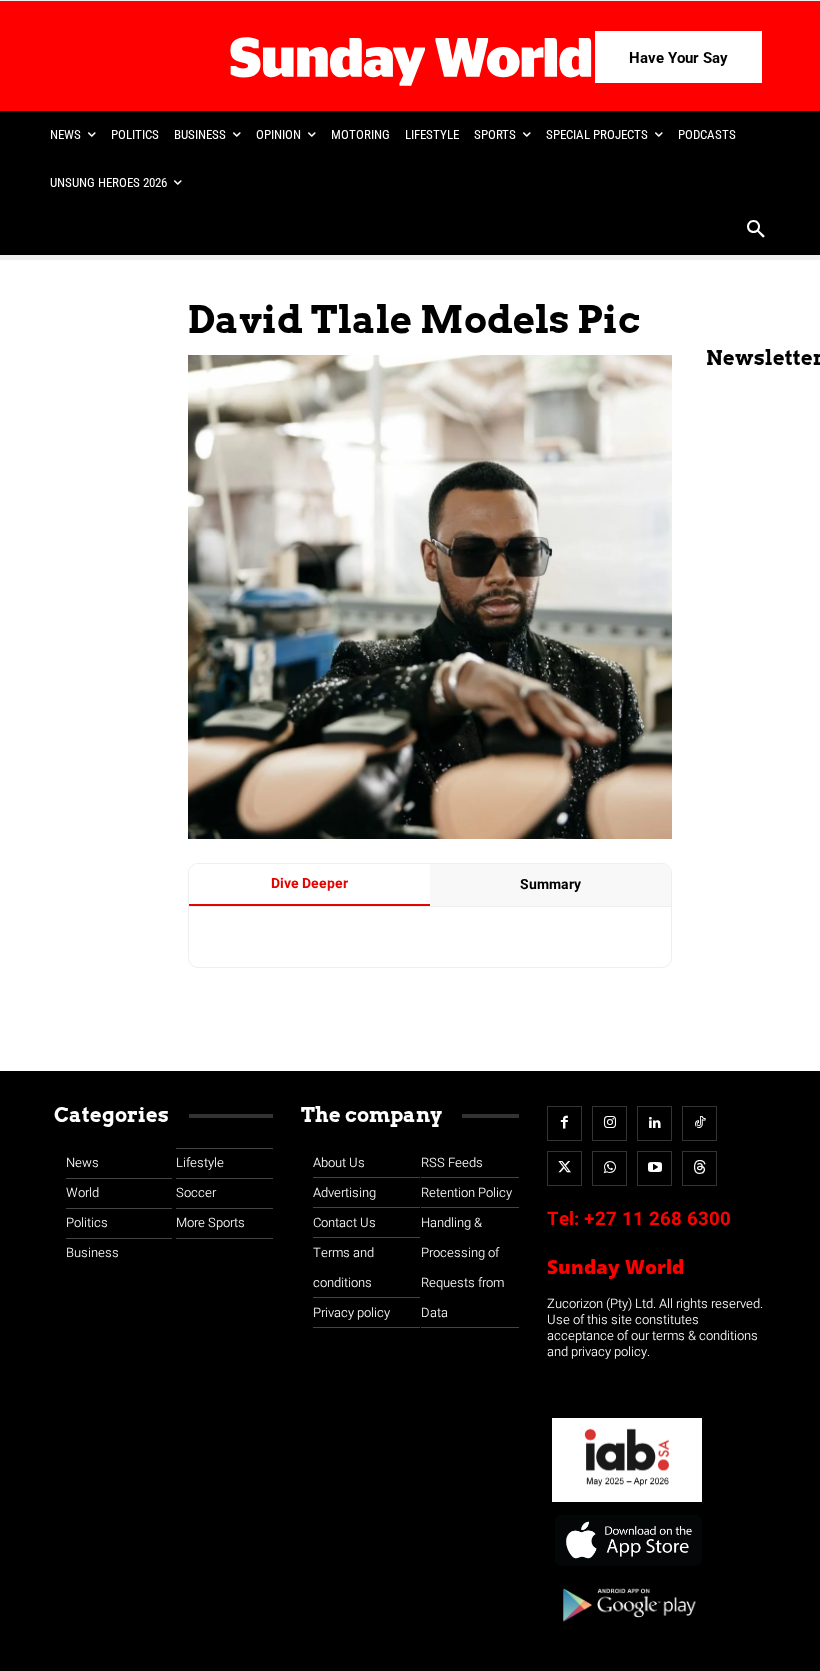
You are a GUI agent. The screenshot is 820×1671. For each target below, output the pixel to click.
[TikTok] (699, 1123)
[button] (756, 231)
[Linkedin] (654, 1123)
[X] (564, 1168)
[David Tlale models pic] (430, 834)
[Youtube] (654, 1168)
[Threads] (699, 1168)
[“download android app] (627, 1628)
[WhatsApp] (609, 1168)
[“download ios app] (627, 1566)
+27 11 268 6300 (657, 1219)
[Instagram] (609, 1123)
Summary (550, 884)
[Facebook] (564, 1123)
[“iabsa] (627, 1502)
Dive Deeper (309, 883)
